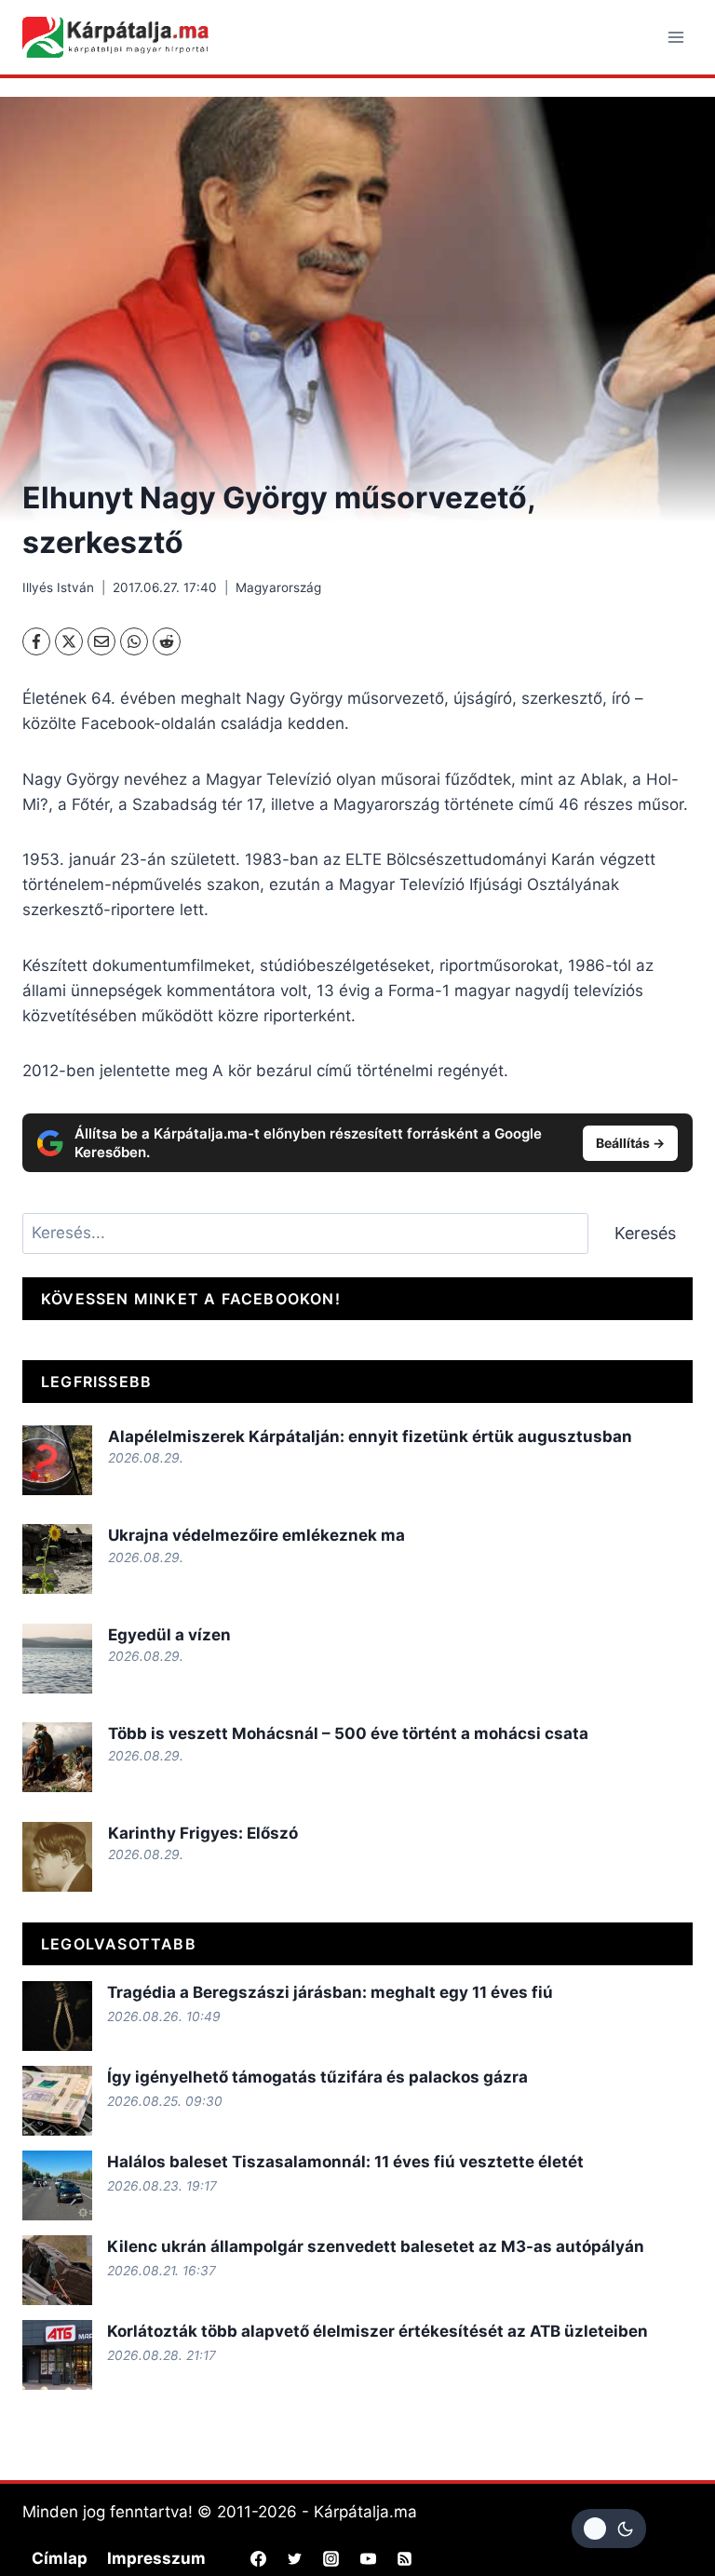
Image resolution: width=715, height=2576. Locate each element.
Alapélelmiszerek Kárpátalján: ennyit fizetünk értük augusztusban (370, 1436)
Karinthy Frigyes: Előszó (203, 1833)
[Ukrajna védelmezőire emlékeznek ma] (57, 1559)
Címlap (60, 2558)
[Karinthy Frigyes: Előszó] (57, 1857)
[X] (69, 641)
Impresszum (156, 2558)
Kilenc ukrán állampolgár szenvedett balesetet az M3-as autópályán (376, 2246)
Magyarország (278, 587)
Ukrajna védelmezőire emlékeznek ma (256, 1535)
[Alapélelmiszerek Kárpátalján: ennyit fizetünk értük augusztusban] (57, 1460)
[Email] (101, 641)
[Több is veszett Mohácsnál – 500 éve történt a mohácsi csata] (57, 1757)
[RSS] (404, 2558)
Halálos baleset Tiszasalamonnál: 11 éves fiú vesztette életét (345, 2162)
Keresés (645, 1233)
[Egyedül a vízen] (57, 1659)
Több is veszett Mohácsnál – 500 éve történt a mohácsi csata (348, 1733)
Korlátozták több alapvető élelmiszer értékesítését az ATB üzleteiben (378, 2331)
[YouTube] (368, 2558)
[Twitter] (295, 2558)
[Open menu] (675, 37)
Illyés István (58, 587)
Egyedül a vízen (169, 1635)
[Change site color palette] (609, 2529)
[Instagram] (331, 2558)
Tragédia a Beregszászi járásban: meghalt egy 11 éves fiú (330, 1992)
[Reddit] (167, 641)
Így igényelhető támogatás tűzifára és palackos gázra (317, 2077)
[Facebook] (36, 641)
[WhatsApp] (134, 641)
